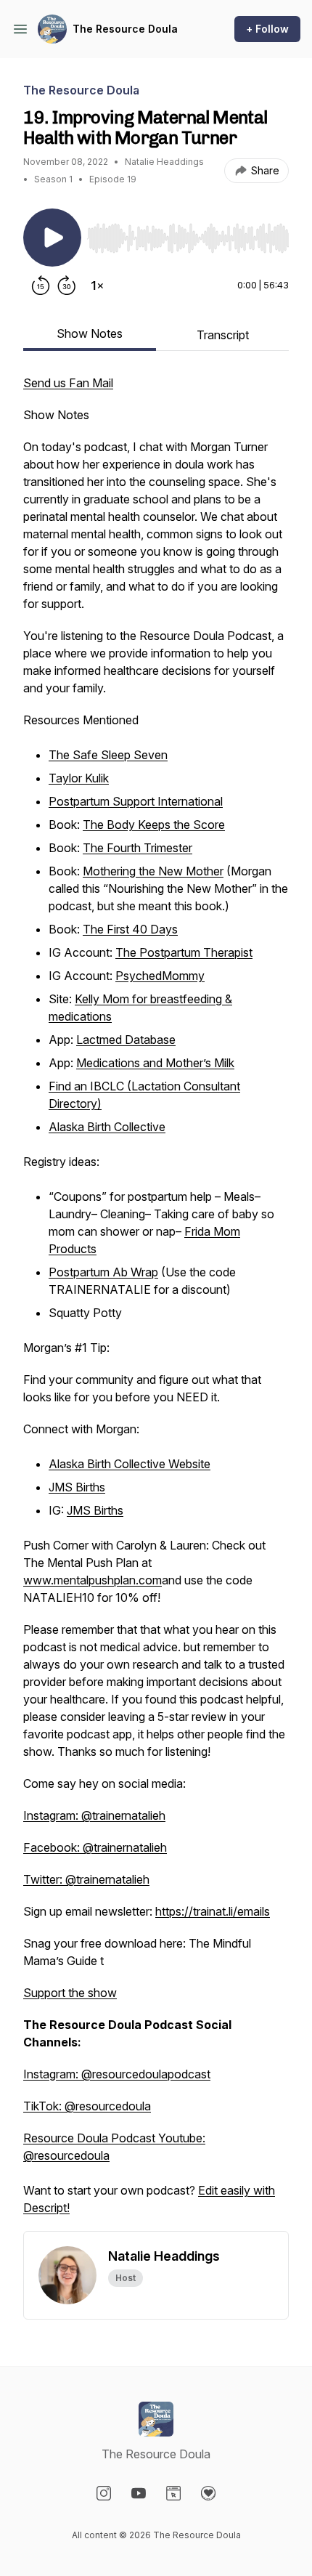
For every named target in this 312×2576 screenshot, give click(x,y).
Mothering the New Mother (153, 871)
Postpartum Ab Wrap (103, 1272)
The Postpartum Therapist (184, 952)
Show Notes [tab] (90, 333)
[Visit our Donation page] (208, 2493)
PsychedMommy (160, 976)
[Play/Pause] (52, 238)
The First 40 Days (130, 929)
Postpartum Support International (136, 801)
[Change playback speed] (97, 285)
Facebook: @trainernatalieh (95, 1847)
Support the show (70, 1993)
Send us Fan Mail (68, 383)
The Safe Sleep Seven (108, 755)
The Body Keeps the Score (154, 825)
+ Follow (267, 29)
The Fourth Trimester (137, 848)
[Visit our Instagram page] (104, 2493)
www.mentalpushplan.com (93, 1580)
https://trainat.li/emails (213, 1911)
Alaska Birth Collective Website (130, 1464)
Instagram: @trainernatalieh (94, 1815)
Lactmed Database (126, 1040)
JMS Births (77, 1487)
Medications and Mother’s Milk (155, 1063)
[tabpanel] (156, 1303)
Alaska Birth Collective (107, 1127)
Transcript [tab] (223, 335)
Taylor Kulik (79, 778)
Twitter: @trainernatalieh (86, 1879)
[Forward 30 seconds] (67, 285)
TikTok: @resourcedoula (87, 2106)
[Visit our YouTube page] (139, 2493)
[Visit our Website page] (173, 2493)
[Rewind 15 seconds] (41, 285)
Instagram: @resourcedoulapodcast (117, 2074)
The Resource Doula (125, 29)
